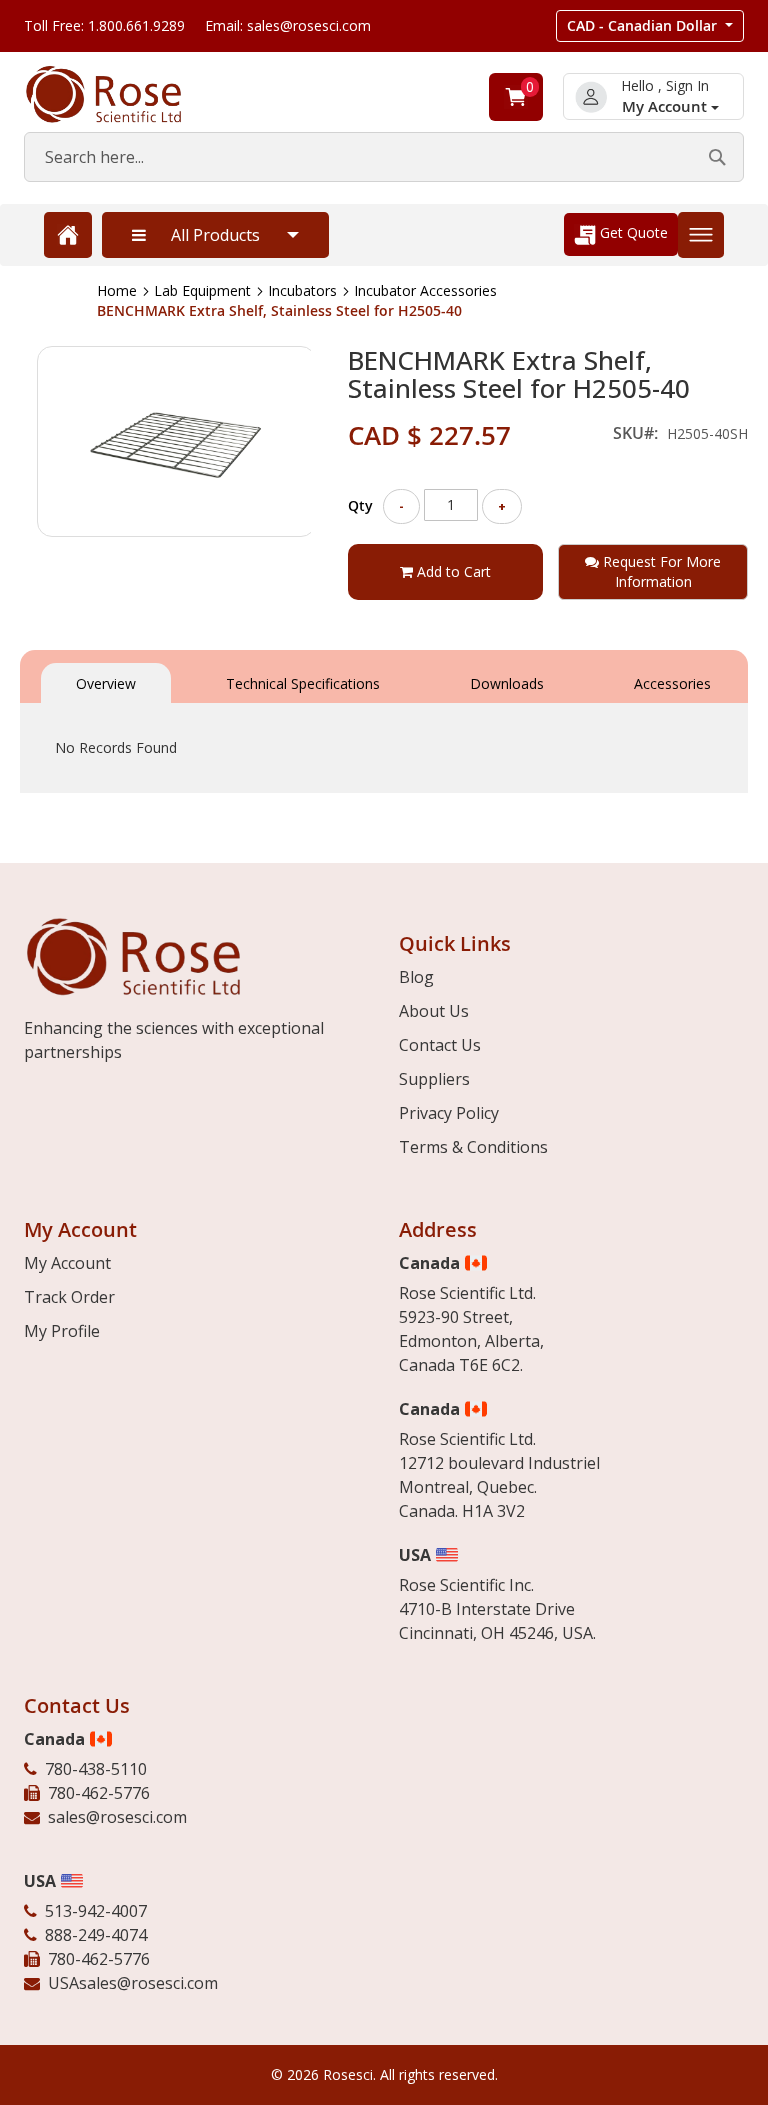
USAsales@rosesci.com (133, 1983)
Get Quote (632, 232)
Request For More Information (660, 571)
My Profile (62, 1331)
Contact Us (440, 1045)
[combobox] (384, 157)
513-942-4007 (96, 1911)
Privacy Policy (449, 1113)
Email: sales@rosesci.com (288, 25)
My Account (666, 106)
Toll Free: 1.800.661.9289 (104, 25)
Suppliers (434, 1079)
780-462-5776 (99, 1793)
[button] (650, 26)
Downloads (507, 683)
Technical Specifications (303, 683)
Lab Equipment (202, 290)
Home (117, 290)
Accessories (672, 683)
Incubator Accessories (425, 290)
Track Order (69, 1297)
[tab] (106, 681)
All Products (215, 235)
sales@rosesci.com (117, 1817)
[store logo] (124, 94)
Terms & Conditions (473, 1147)
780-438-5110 (96, 1769)
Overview (106, 683)
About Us (434, 1011)
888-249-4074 (96, 1935)
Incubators (302, 290)
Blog (416, 977)
